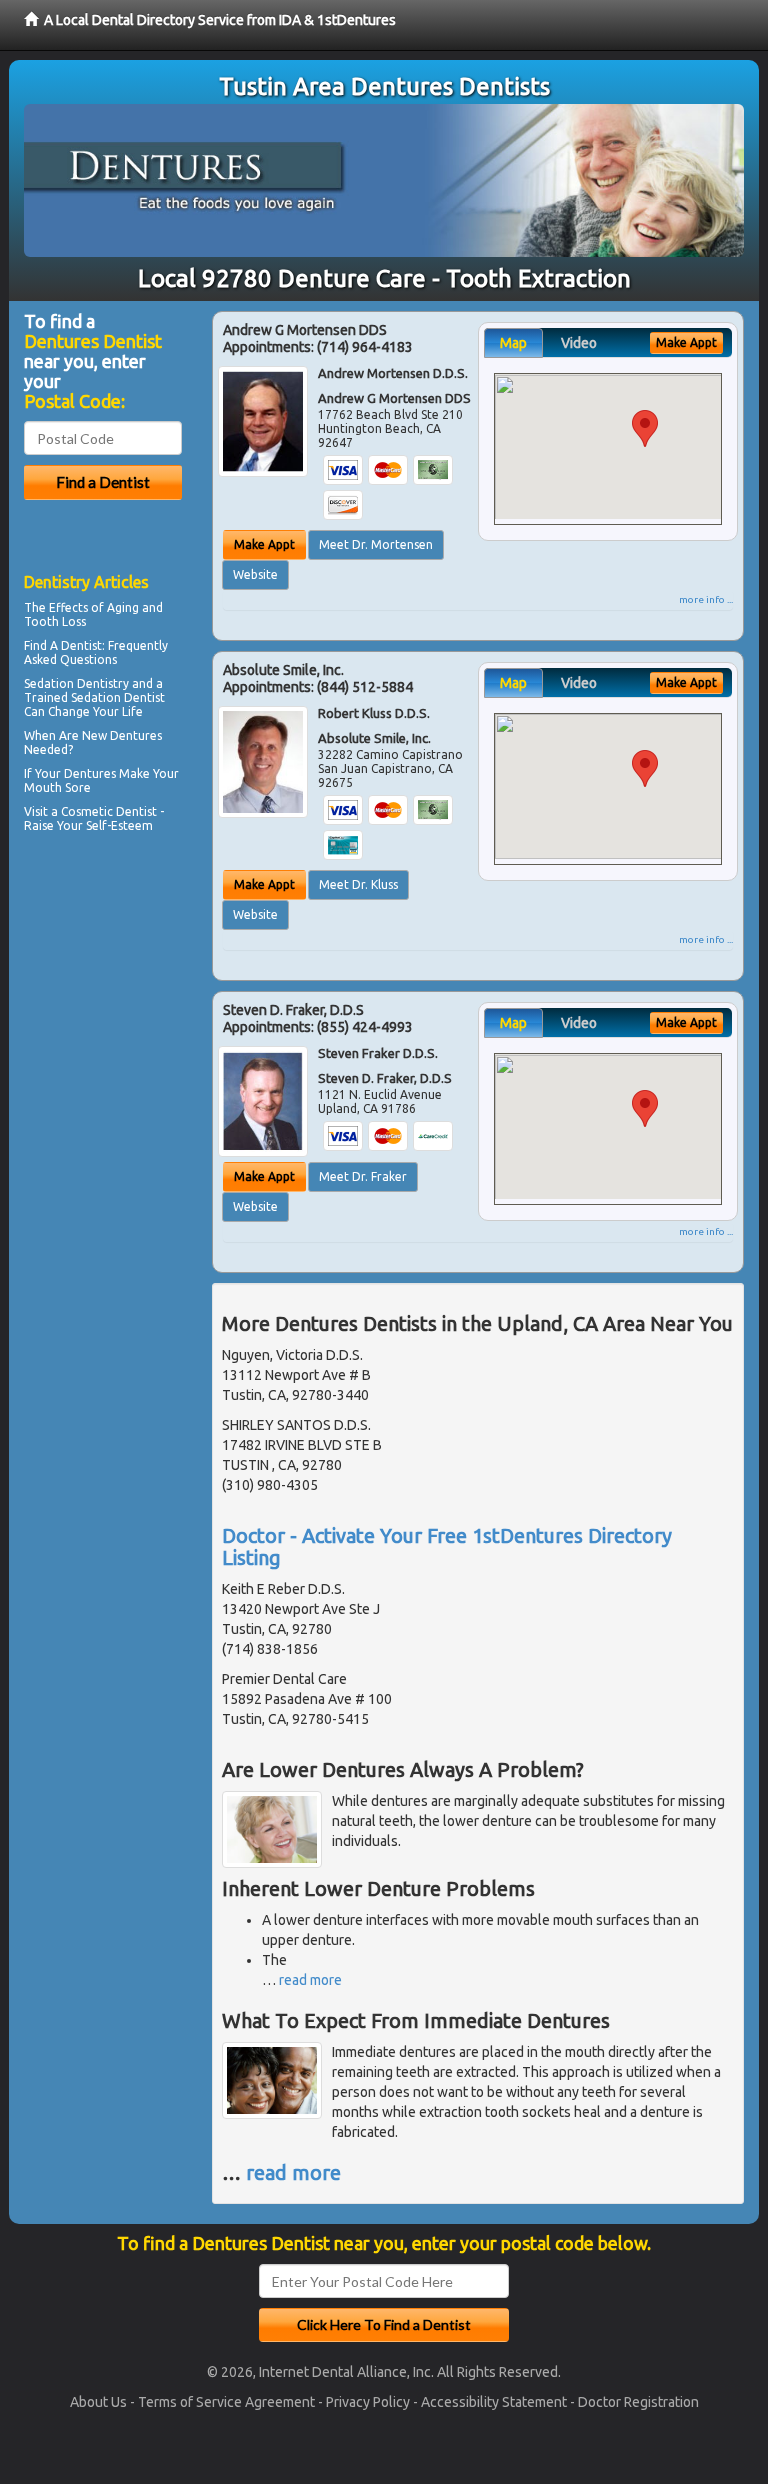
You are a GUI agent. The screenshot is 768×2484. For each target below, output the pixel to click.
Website (255, 574)
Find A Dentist (63, 645)
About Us (98, 2402)
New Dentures (122, 735)
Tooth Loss (55, 621)
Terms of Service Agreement (226, 2402)
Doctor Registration (638, 2402)
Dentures (90, 773)
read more (310, 1980)
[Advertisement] (126, 1013)
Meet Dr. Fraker (363, 1176)
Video (579, 343)
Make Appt (264, 544)
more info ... (706, 599)
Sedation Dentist (118, 697)
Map (513, 343)
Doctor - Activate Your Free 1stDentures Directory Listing (447, 1546)
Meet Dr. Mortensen (376, 544)
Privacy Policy (368, 2402)
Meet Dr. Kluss (358, 884)
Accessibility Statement (494, 2402)
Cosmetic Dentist (109, 811)
